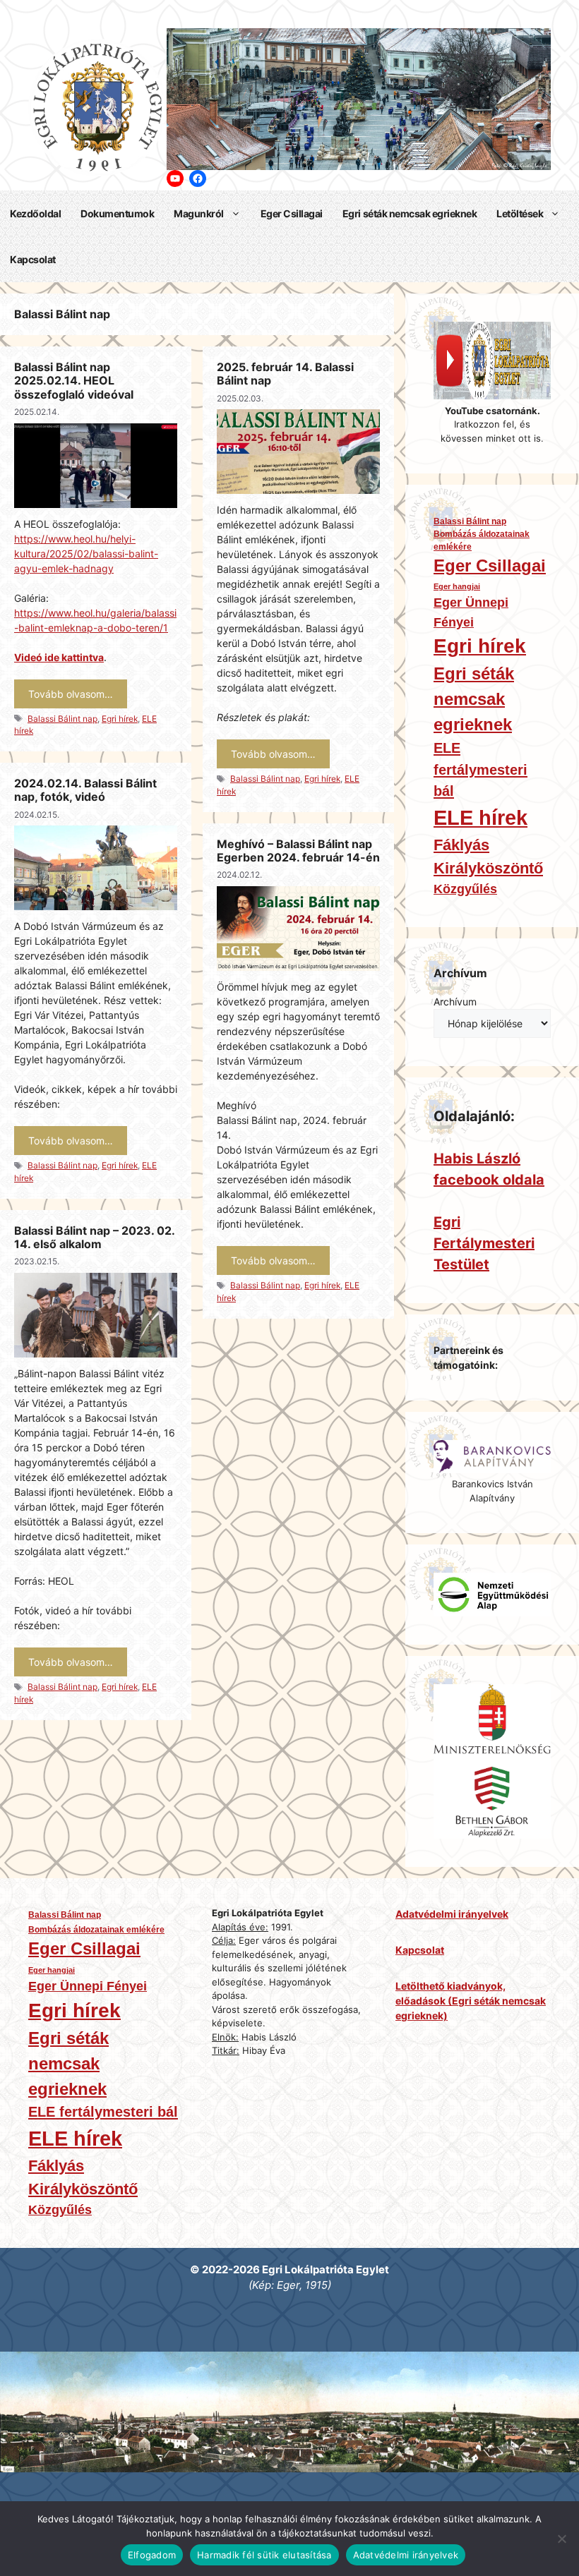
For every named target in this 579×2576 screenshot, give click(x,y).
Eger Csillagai (292, 213)
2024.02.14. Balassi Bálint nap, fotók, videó (85, 790)
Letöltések (520, 213)
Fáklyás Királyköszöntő (488, 857)
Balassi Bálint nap (62, 719)
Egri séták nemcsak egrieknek (410, 213)
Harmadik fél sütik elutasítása (264, 2555)
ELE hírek (480, 817)
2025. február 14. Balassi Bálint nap (285, 374)
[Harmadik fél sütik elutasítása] (561, 2539)
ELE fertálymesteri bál (480, 769)
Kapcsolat (33, 259)
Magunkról (199, 213)
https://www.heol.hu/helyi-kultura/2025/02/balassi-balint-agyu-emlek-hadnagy (86, 554)
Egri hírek (120, 719)
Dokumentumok (117, 213)
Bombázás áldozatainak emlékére (482, 540)
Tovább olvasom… (71, 694)
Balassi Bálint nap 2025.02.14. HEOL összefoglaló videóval (74, 380)
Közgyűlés (465, 889)
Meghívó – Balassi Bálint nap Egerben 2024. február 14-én (298, 851)
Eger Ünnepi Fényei (471, 612)
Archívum (455, 1002)
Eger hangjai (457, 586)
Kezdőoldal (35, 213)
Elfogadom (152, 2555)
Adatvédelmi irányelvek (406, 2555)
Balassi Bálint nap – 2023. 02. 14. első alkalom (94, 1237)
